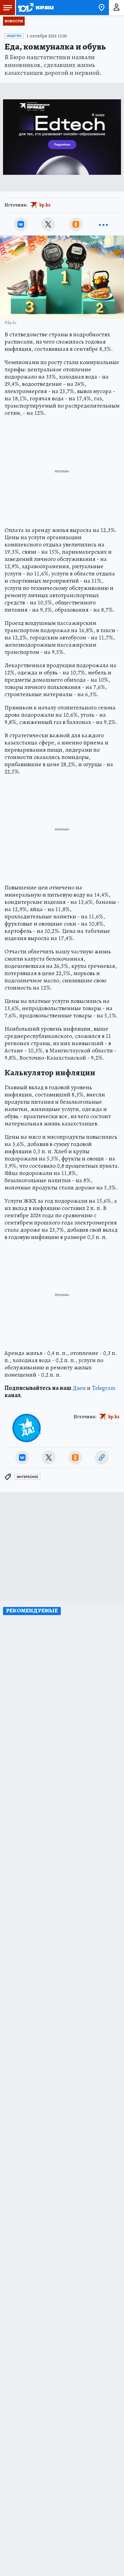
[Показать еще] (103, 224)
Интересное (28, 1477)
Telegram (104, 1388)
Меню (8, 8)
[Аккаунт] (116, 8)
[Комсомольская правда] (36, 8)
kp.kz (45, 205)
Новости (14, 21)
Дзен (79, 1388)
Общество (14, 36)
